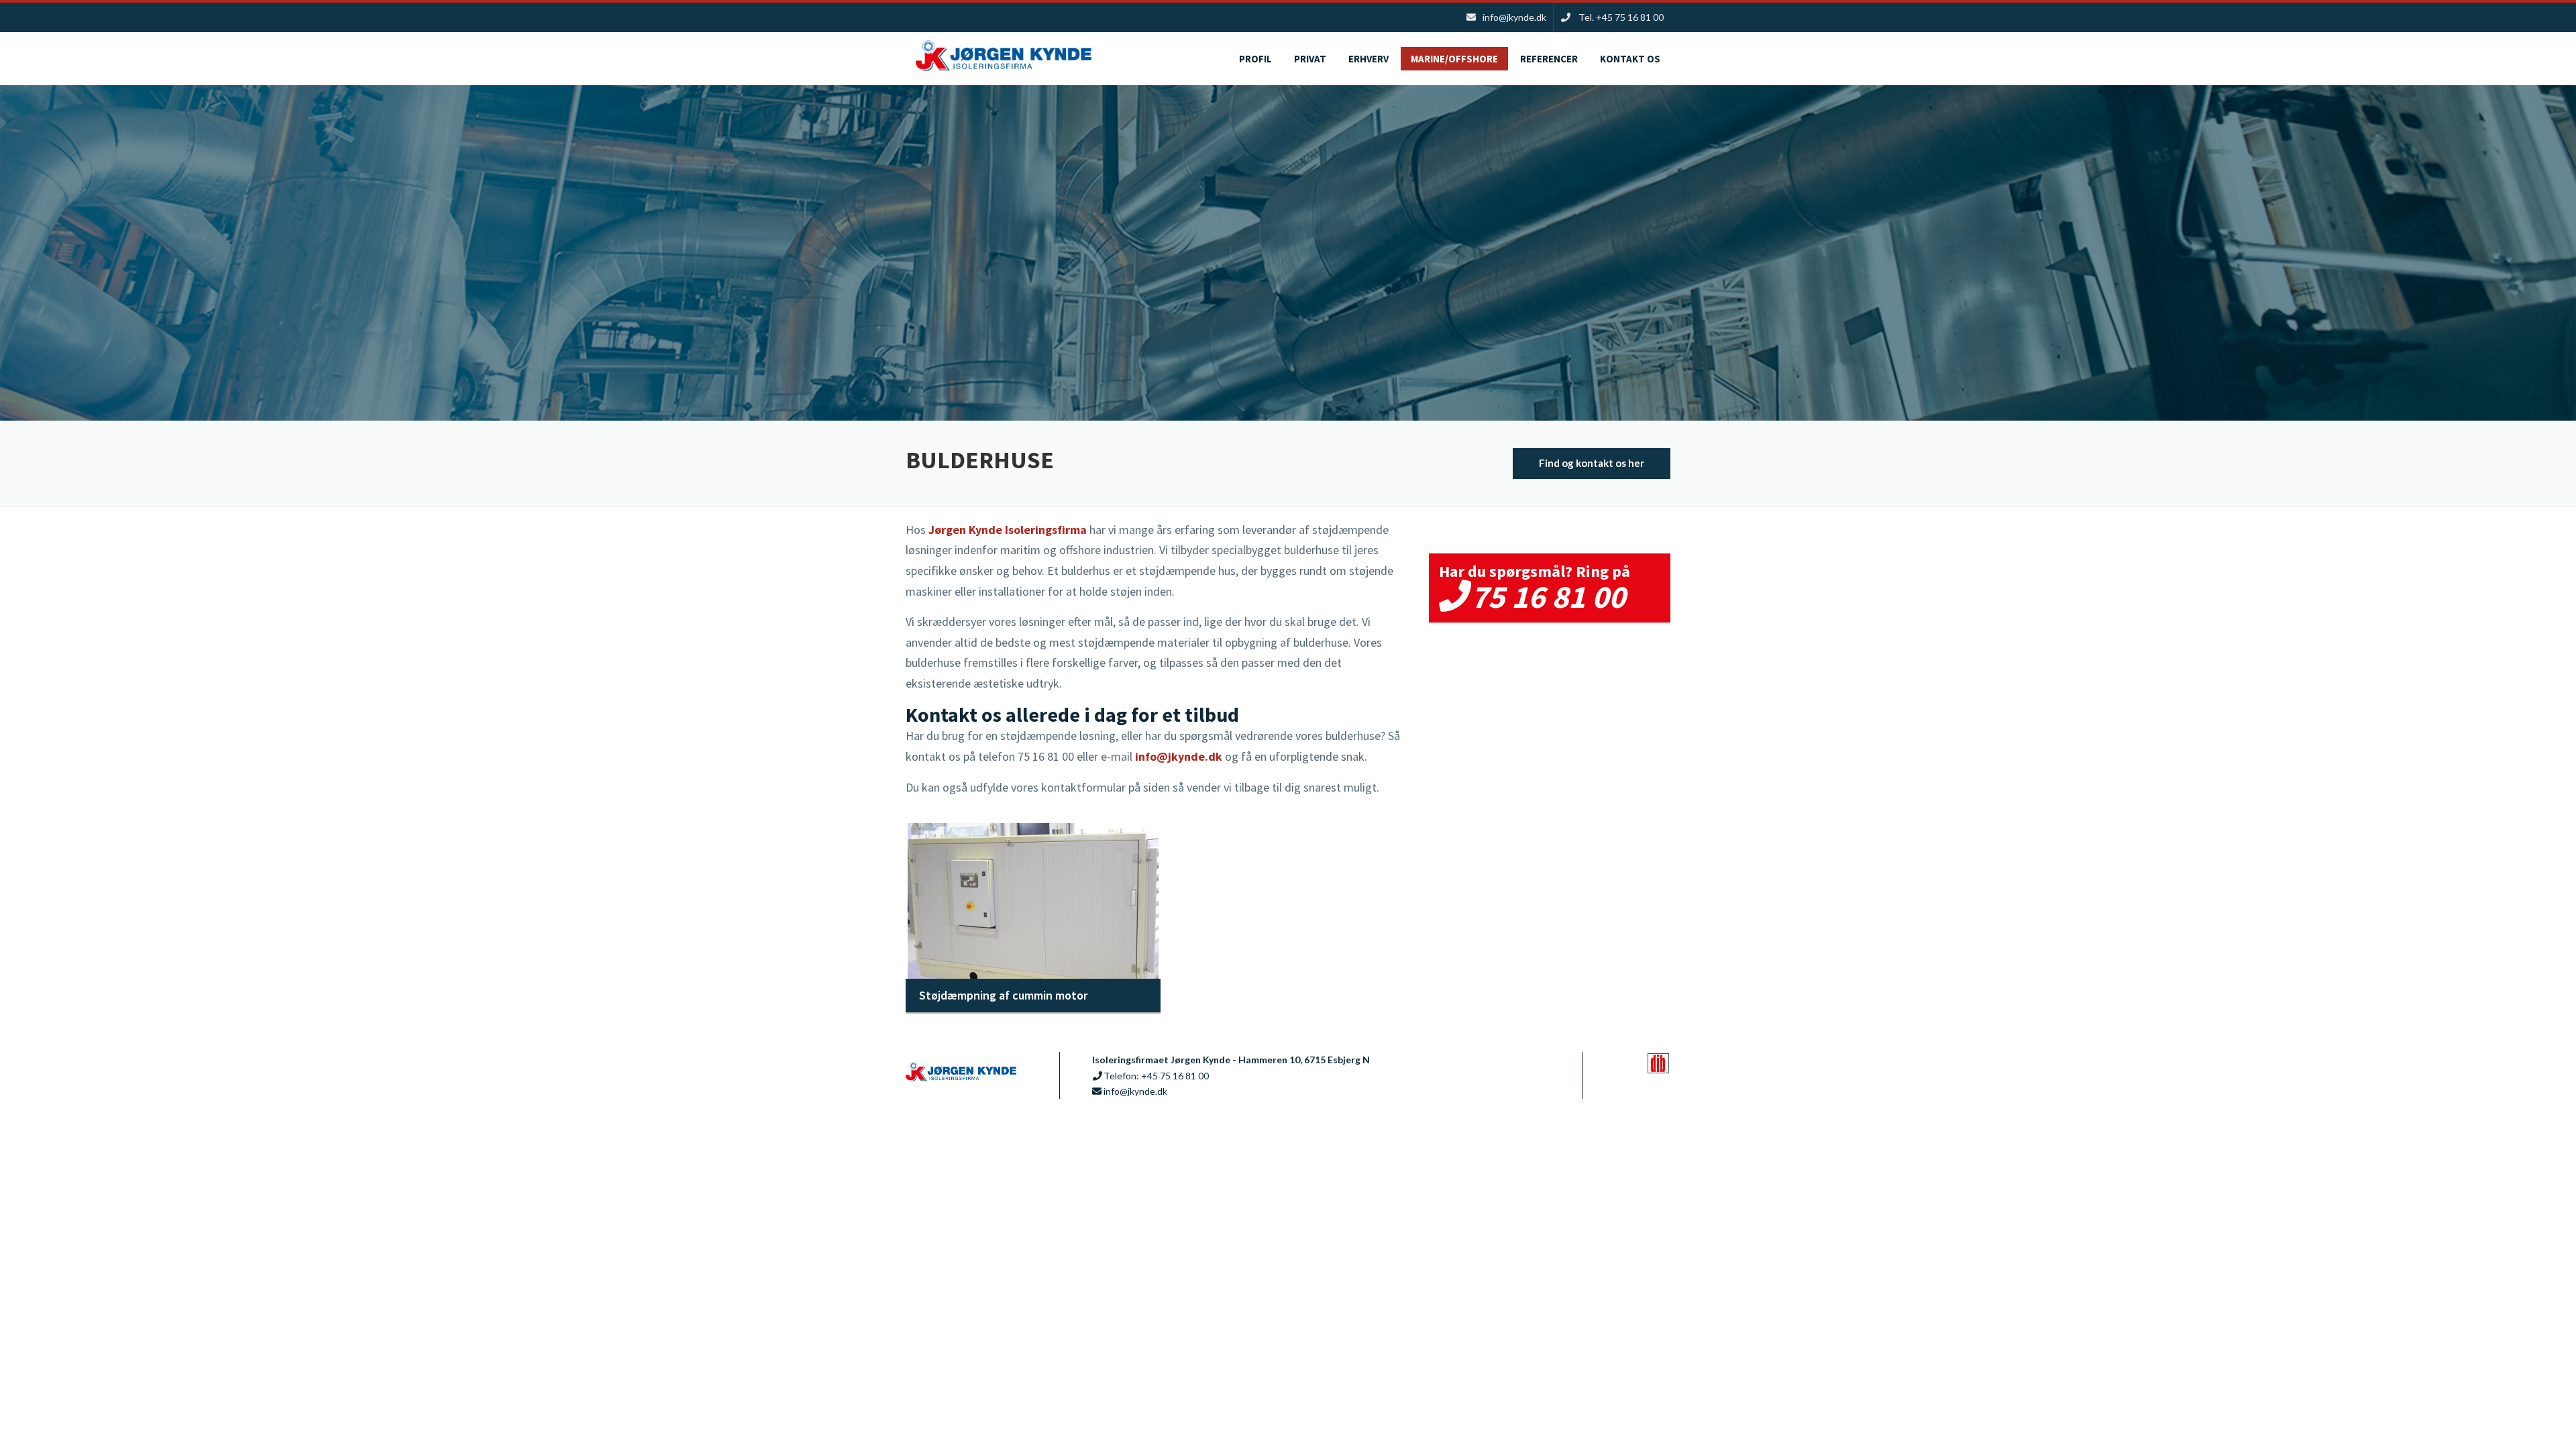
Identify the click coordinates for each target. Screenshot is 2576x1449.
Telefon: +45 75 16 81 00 (1156, 1076)
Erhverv (1368, 59)
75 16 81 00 (1548, 596)
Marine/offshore (1454, 59)
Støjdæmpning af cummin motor (1003, 995)
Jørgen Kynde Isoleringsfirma (1008, 530)
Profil (1255, 59)
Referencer (1549, 59)
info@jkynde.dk (1179, 756)
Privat (1310, 59)
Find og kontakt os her (1592, 463)
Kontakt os (1630, 59)
